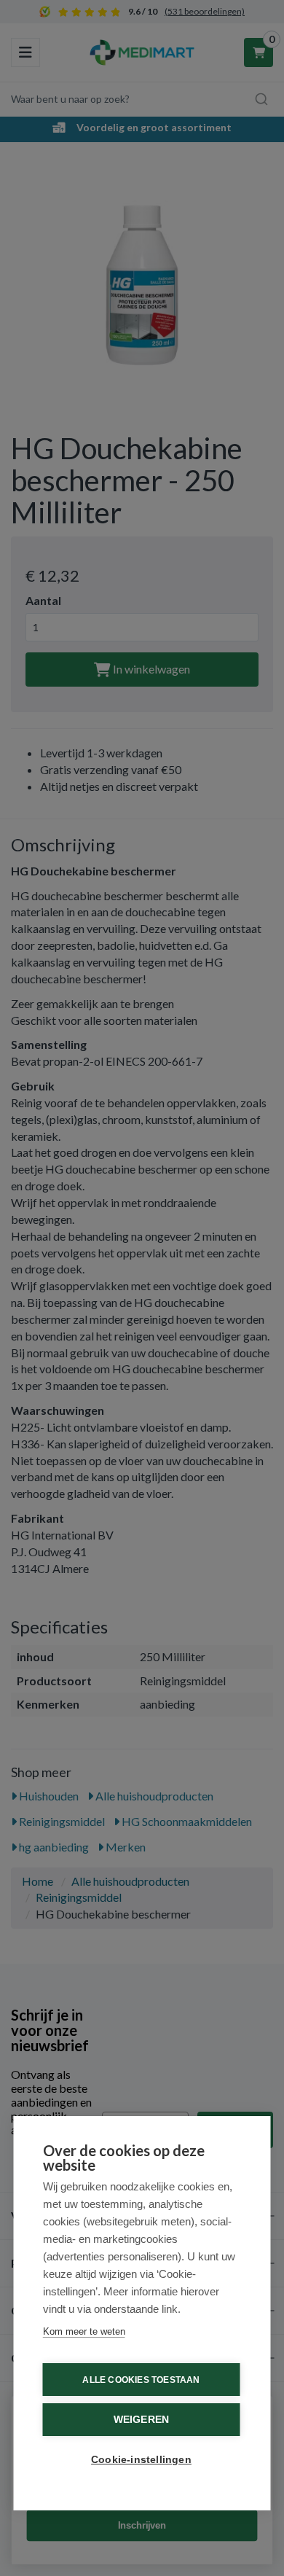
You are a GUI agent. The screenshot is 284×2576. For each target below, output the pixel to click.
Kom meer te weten (84, 2331)
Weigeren (142, 2420)
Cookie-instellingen (141, 2460)
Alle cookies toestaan (141, 2380)
